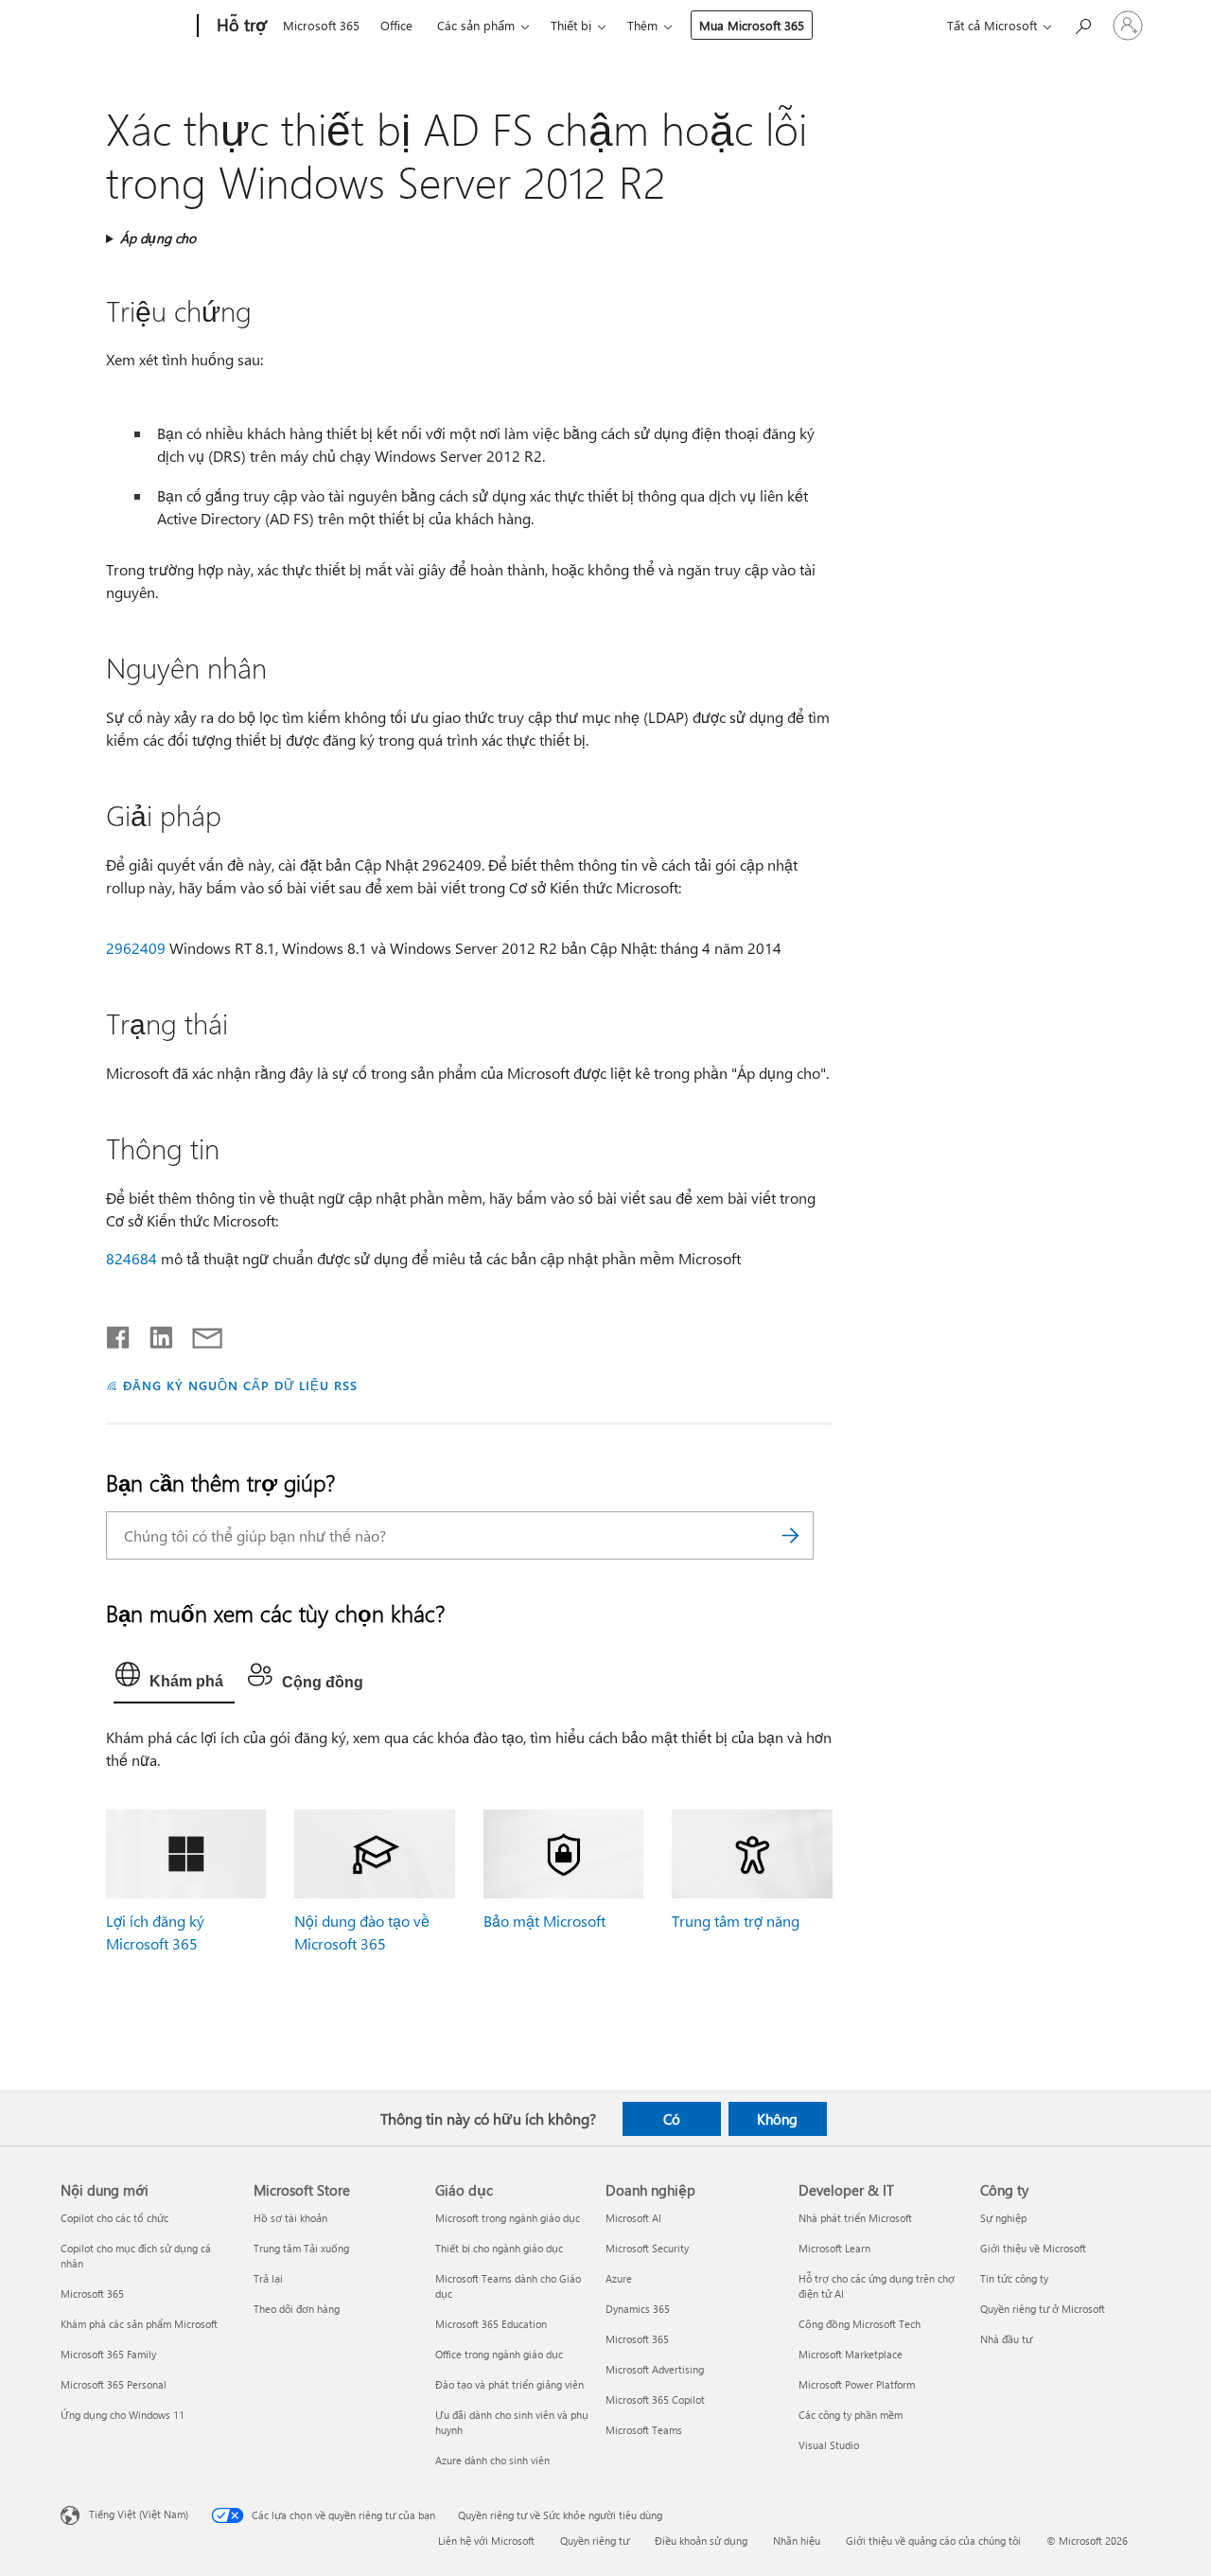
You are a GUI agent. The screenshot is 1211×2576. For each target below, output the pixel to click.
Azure (619, 2278)
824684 (132, 1258)
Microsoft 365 (321, 25)
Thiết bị (571, 25)
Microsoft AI (633, 2218)
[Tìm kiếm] (790, 1535)
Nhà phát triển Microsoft (855, 2218)
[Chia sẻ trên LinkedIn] (154, 1333)
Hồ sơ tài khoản (290, 2218)
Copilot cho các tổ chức (114, 2218)
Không (777, 2119)
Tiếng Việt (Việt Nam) (139, 2514)
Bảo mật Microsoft (544, 1921)
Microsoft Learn (834, 2248)
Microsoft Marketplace (851, 2354)
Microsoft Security (647, 2248)
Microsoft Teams (644, 2430)
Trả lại (268, 2278)
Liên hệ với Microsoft (486, 2541)
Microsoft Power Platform (857, 2384)
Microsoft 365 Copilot (655, 2400)
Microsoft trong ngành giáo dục (508, 2218)
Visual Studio (829, 2445)
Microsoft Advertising (655, 2369)
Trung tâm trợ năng (736, 1921)
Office (396, 25)
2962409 (136, 948)
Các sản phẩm (476, 25)
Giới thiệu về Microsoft (1033, 2248)
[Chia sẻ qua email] (199, 1333)
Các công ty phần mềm (851, 2415)
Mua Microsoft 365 (752, 25)
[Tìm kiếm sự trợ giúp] (1082, 24)
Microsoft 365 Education (491, 2324)
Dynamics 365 (638, 2309)
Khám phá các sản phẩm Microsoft (139, 2324)
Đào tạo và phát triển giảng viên (509, 2384)
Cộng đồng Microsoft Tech (860, 2324)
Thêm (642, 25)
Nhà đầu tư (1006, 2339)
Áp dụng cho (158, 238)
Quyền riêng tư (595, 2541)
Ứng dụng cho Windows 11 (123, 2415)
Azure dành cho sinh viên (492, 2460)
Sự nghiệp (1003, 2218)
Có (672, 2119)
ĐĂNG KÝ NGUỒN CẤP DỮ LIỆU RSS (240, 1385)
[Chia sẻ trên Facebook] (119, 1333)
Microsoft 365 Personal (114, 2384)
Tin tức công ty (1014, 2278)
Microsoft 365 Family (108, 2354)
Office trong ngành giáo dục (499, 2354)
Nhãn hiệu (797, 2541)
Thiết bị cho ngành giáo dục (499, 2248)
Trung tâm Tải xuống (301, 2248)
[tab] (174, 1679)
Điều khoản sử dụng (701, 2541)
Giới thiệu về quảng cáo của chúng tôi (933, 2541)
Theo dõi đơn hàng (297, 2309)
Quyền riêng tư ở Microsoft (1043, 2309)
